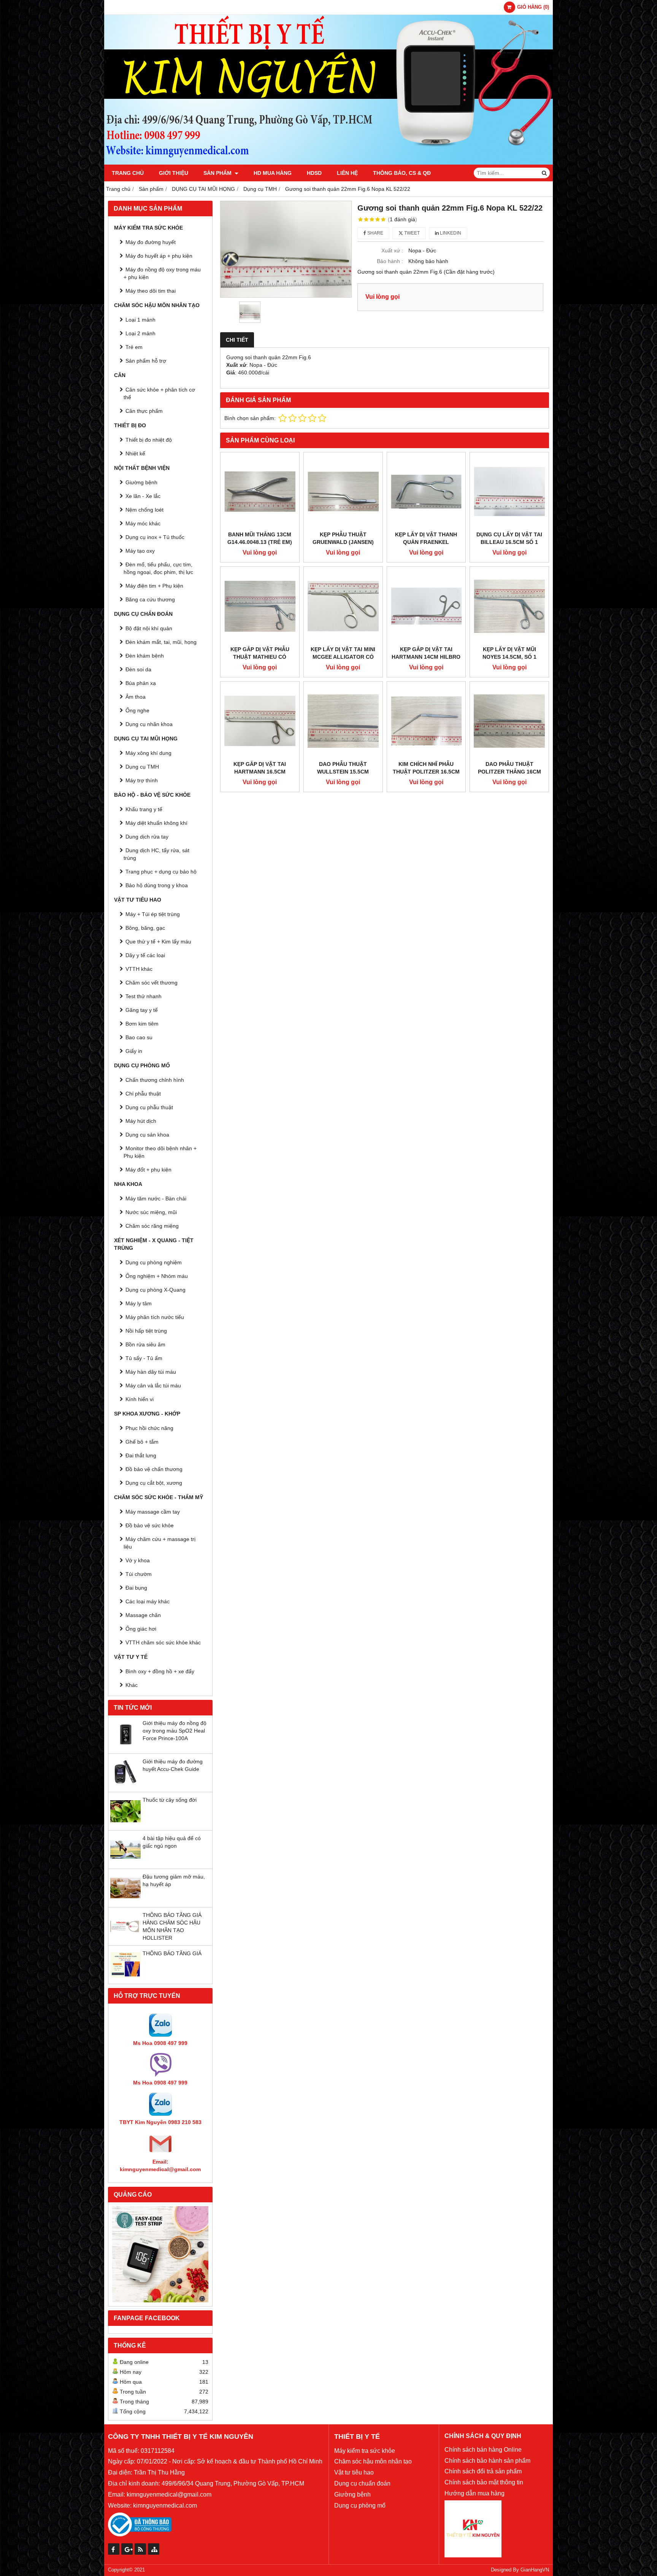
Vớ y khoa (138, 1560)
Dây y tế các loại (145, 955)
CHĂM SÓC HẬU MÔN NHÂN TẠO (157, 305)
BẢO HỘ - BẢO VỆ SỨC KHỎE (152, 795)
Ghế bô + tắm (142, 1442)
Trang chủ (128, 173)
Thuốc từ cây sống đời (170, 1800)
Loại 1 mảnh (140, 320)
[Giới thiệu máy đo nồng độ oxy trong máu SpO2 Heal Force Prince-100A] (125, 1748)
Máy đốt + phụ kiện (148, 1170)
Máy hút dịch (141, 1121)
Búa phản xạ (141, 683)
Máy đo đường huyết (151, 242)
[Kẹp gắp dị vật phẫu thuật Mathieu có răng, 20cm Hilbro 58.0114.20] (260, 606)
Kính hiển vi (140, 1399)
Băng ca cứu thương (150, 599)
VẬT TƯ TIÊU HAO (138, 900)
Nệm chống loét (144, 510)
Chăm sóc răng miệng (152, 1226)
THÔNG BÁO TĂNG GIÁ (172, 1953)
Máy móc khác (143, 523)
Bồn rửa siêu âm (145, 1344)
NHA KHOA (128, 1184)
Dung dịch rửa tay (147, 837)
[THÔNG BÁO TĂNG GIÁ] (125, 1978)
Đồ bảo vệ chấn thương (154, 1469)
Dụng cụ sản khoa (147, 1135)
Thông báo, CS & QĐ (402, 173)
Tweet (411, 233)
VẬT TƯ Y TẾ (131, 1657)
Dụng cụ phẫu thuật (149, 1107)
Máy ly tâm (139, 1303)
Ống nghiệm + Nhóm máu (157, 1276)
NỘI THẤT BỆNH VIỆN (142, 468)
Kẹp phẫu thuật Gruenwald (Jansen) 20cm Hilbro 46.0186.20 (343, 542)
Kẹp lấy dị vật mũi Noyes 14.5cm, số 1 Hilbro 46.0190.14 (509, 657)
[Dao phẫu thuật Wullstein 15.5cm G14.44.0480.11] (343, 721)
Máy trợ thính (142, 780)
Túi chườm (139, 1574)
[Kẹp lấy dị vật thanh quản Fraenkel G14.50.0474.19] (426, 492)
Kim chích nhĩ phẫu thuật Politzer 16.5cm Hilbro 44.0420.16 (426, 772)
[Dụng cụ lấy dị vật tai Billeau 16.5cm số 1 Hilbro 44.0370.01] (509, 492)
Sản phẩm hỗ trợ (146, 361)
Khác (132, 1685)
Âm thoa (136, 697)
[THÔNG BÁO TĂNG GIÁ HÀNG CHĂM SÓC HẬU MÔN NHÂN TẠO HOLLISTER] (125, 1940)
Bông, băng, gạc (145, 928)
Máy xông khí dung (148, 753)
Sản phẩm (218, 173)
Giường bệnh (141, 482)
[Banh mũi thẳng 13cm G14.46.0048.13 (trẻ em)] (260, 492)
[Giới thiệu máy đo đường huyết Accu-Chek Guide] (125, 1786)
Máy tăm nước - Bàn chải (156, 1198)
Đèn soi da (138, 669)
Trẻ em (134, 347)
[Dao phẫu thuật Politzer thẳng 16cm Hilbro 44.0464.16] (509, 721)
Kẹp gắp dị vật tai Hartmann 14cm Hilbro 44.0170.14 (426, 657)
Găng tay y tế (142, 1010)
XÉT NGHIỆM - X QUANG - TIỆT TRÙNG (154, 1244)
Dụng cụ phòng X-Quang (156, 1290)
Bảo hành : (390, 261)
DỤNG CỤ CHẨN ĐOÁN (143, 614)
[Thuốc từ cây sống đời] (125, 1825)
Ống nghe (137, 710)
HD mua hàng (273, 173)
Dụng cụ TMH (142, 767)
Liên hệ (347, 173)
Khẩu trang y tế (144, 809)
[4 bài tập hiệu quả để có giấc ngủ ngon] (125, 1863)
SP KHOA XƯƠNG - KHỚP (147, 1414)
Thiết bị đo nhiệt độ (149, 440)
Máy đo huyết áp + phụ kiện (159, 256)
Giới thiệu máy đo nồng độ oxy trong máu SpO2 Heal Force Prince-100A (175, 1731)
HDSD (314, 173)
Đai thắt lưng (141, 1455)
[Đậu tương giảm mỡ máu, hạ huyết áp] (125, 1901)
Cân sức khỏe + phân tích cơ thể (159, 393)
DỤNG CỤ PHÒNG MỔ (142, 1065)
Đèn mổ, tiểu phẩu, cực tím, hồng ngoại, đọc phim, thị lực (158, 568)
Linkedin (450, 233)
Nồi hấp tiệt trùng (146, 1331)
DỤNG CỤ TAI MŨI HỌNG (146, 739)
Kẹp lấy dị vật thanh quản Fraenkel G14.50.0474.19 (426, 542)
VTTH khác (139, 969)
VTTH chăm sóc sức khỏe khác (163, 1642)
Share (375, 233)
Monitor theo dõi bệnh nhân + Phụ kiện (160, 1152)
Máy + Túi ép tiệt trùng (153, 914)
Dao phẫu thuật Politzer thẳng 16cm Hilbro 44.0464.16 (509, 772)
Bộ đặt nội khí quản (149, 628)
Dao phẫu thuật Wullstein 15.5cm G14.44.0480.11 (343, 772)
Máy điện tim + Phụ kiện (154, 586)
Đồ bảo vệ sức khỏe (150, 1525)
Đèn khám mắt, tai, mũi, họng (161, 642)
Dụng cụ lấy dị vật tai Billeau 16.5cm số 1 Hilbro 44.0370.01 (509, 542)
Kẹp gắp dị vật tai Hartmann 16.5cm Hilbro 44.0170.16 (260, 772)
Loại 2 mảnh (140, 333)
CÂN (120, 375)
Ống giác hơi (141, 1629)
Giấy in (134, 1051)
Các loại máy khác (148, 1601)
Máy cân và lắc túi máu (153, 1385)
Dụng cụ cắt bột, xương (154, 1483)
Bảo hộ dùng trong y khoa (157, 885)
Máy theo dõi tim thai (151, 291)
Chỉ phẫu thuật (143, 1094)
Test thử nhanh (144, 996)
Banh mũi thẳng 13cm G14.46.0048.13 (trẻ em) (260, 538)
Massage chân (143, 1615)
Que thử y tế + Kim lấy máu (158, 942)
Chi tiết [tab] (237, 340)
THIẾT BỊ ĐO (130, 425)
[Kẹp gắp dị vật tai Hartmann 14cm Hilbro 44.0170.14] (426, 606)
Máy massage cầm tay (153, 1512)
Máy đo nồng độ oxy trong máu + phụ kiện (162, 273)
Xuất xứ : (392, 250)
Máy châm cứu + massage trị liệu (159, 1543)
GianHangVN (535, 2570)
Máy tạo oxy (140, 551)
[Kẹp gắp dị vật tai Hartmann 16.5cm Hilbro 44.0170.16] (260, 721)
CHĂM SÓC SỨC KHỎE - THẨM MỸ (159, 1497)
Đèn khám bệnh (145, 656)
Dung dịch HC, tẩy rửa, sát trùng (156, 854)
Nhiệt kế (135, 453)
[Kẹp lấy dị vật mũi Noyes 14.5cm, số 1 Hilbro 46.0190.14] (509, 606)
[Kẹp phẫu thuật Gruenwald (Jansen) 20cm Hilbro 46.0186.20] (343, 492)
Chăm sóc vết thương (152, 983)
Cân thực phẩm (144, 411)
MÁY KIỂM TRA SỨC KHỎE (148, 228)
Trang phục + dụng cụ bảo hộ (161, 872)
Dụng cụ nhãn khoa (149, 724)
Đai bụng (136, 1588)
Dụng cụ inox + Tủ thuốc (155, 537)
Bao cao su (139, 1037)
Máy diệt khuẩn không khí (156, 823)
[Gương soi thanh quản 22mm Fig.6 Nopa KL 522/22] (286, 249)
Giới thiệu (174, 173)
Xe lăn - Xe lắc (143, 496)
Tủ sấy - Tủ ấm (144, 1358)
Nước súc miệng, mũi (151, 1212)
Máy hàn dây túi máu (151, 1372)
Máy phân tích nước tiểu (155, 1317)
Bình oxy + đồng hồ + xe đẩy (160, 1671)
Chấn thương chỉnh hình (155, 1080)
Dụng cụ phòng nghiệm (154, 1262)
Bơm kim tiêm (142, 1024)
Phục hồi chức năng (149, 1428)
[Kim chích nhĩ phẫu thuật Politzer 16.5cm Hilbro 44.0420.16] (426, 721)
